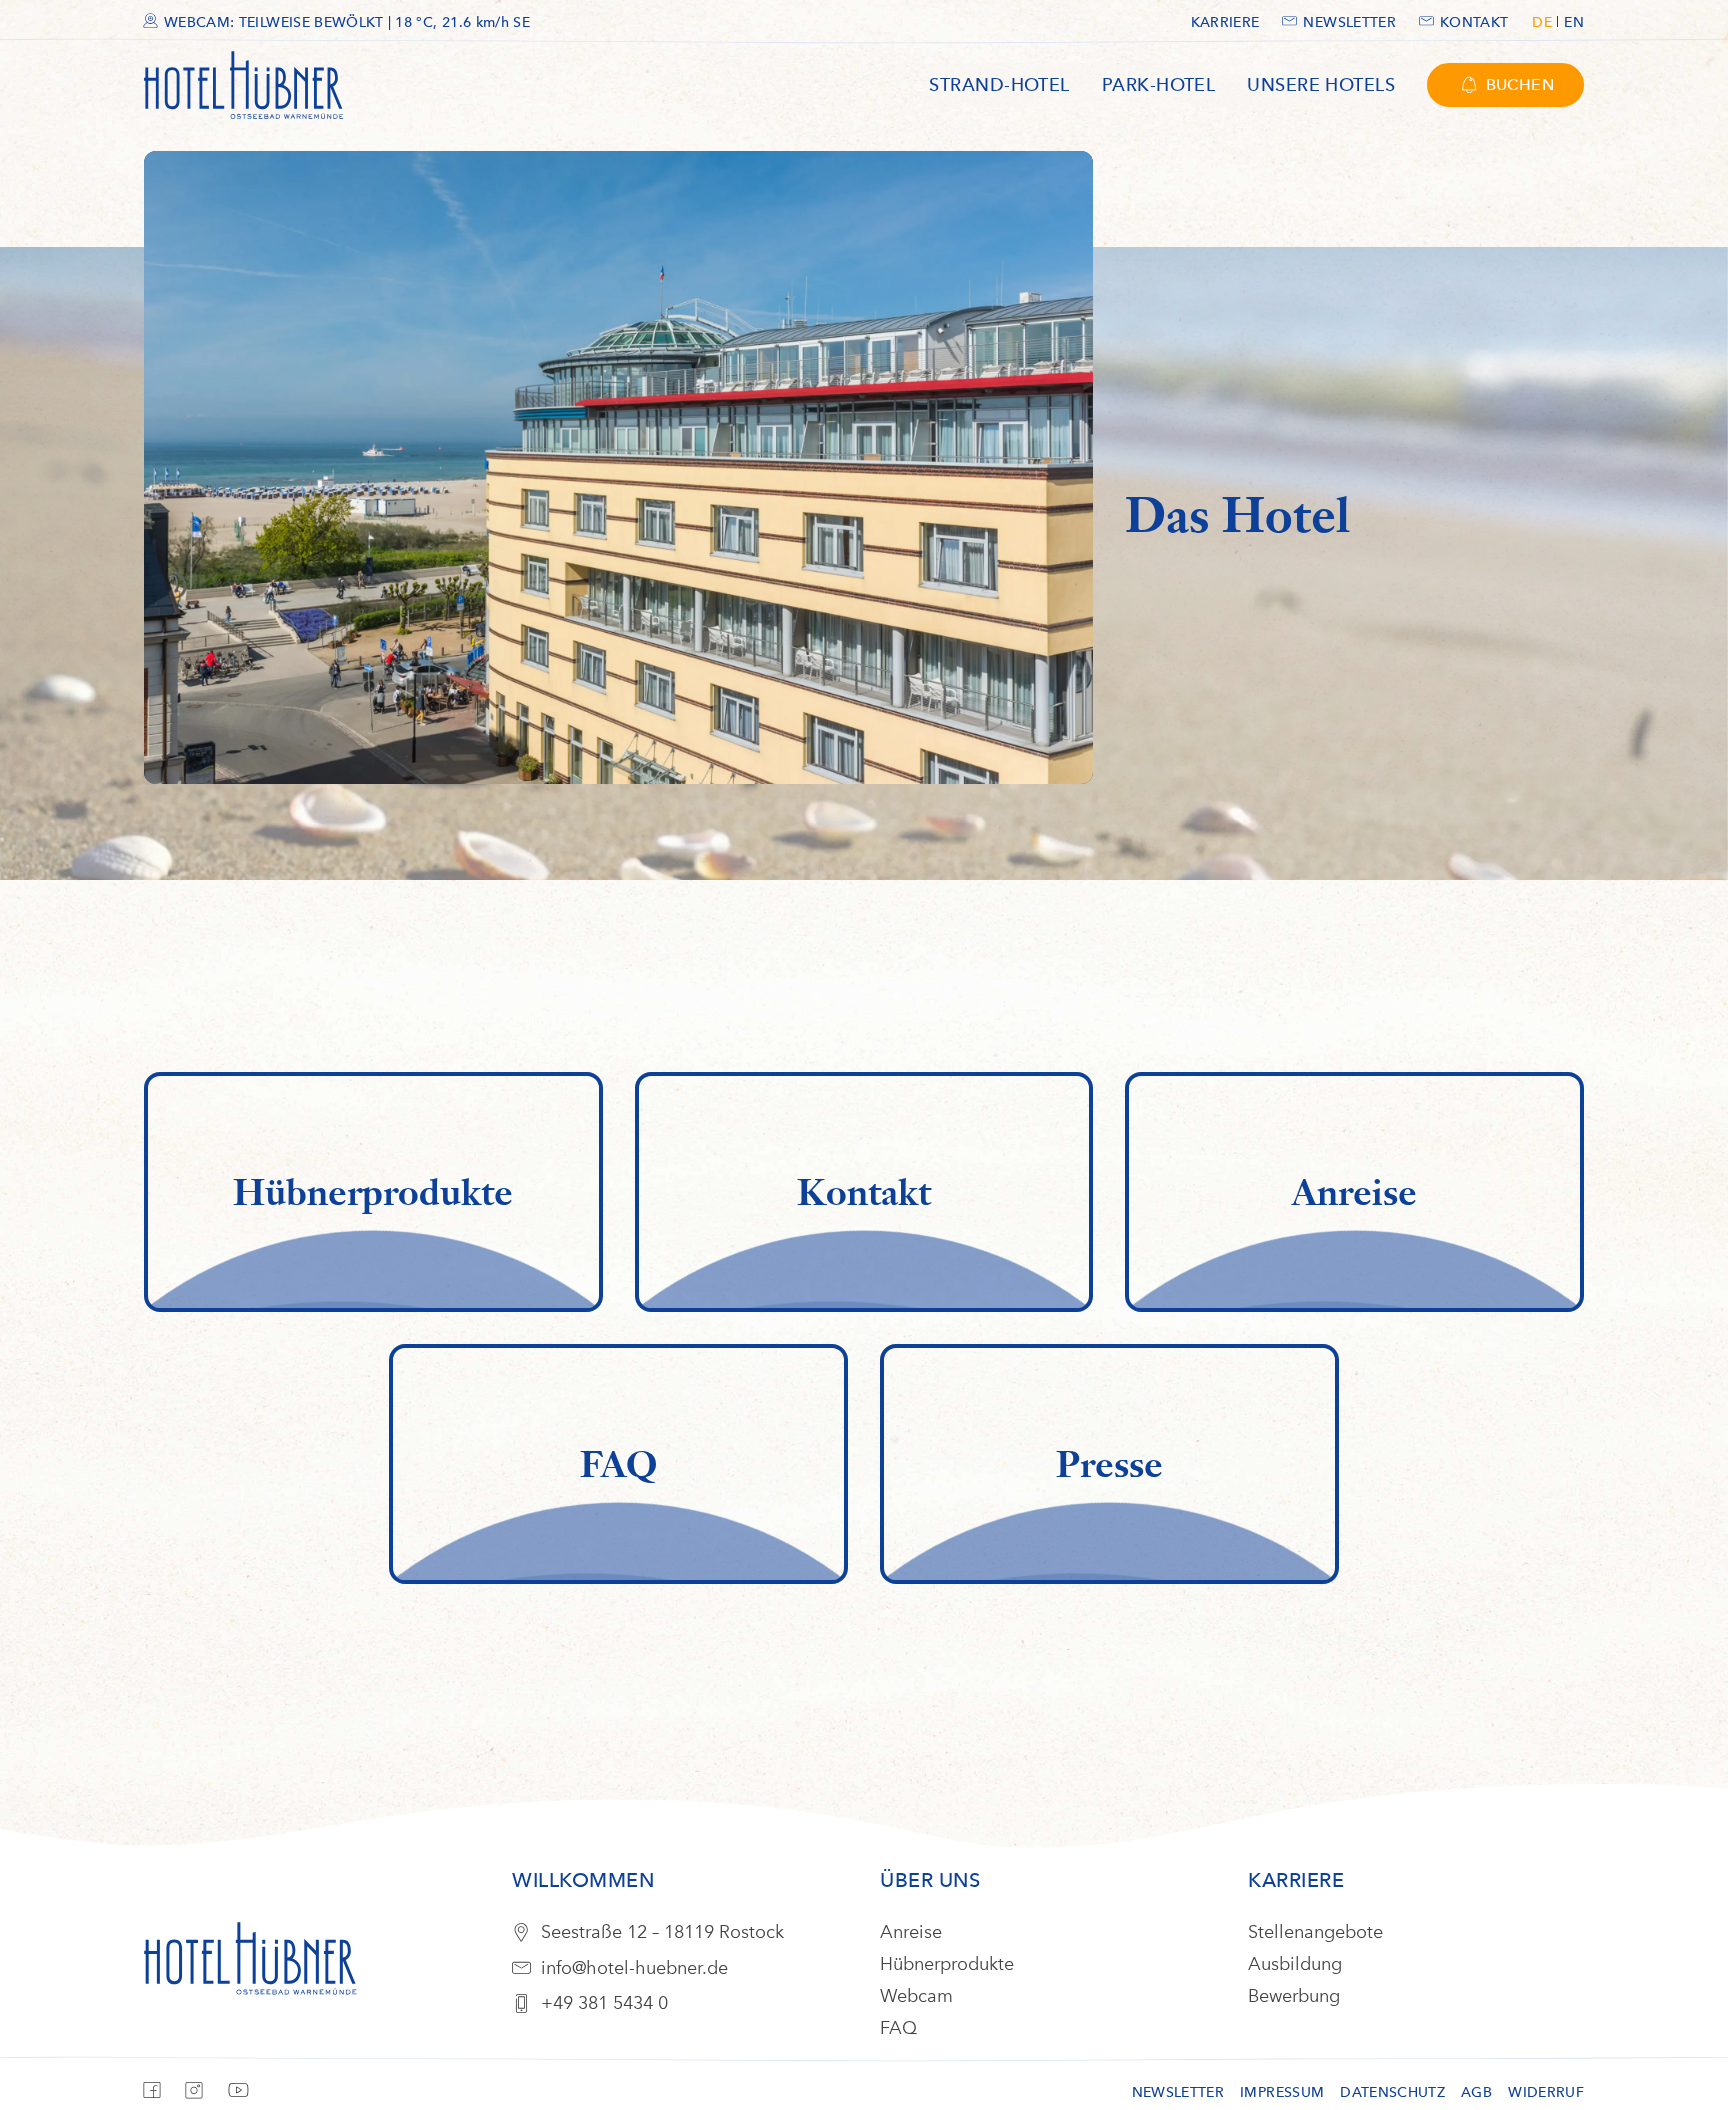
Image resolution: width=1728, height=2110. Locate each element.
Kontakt (1474, 22)
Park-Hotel (1159, 84)
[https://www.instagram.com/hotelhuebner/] (199, 2096)
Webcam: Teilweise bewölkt (347, 22)
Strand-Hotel (999, 84)
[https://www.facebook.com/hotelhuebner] (157, 2096)
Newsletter (1349, 22)
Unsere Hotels (1321, 84)
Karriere (1225, 22)
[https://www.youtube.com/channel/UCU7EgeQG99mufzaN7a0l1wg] (243, 2098)
